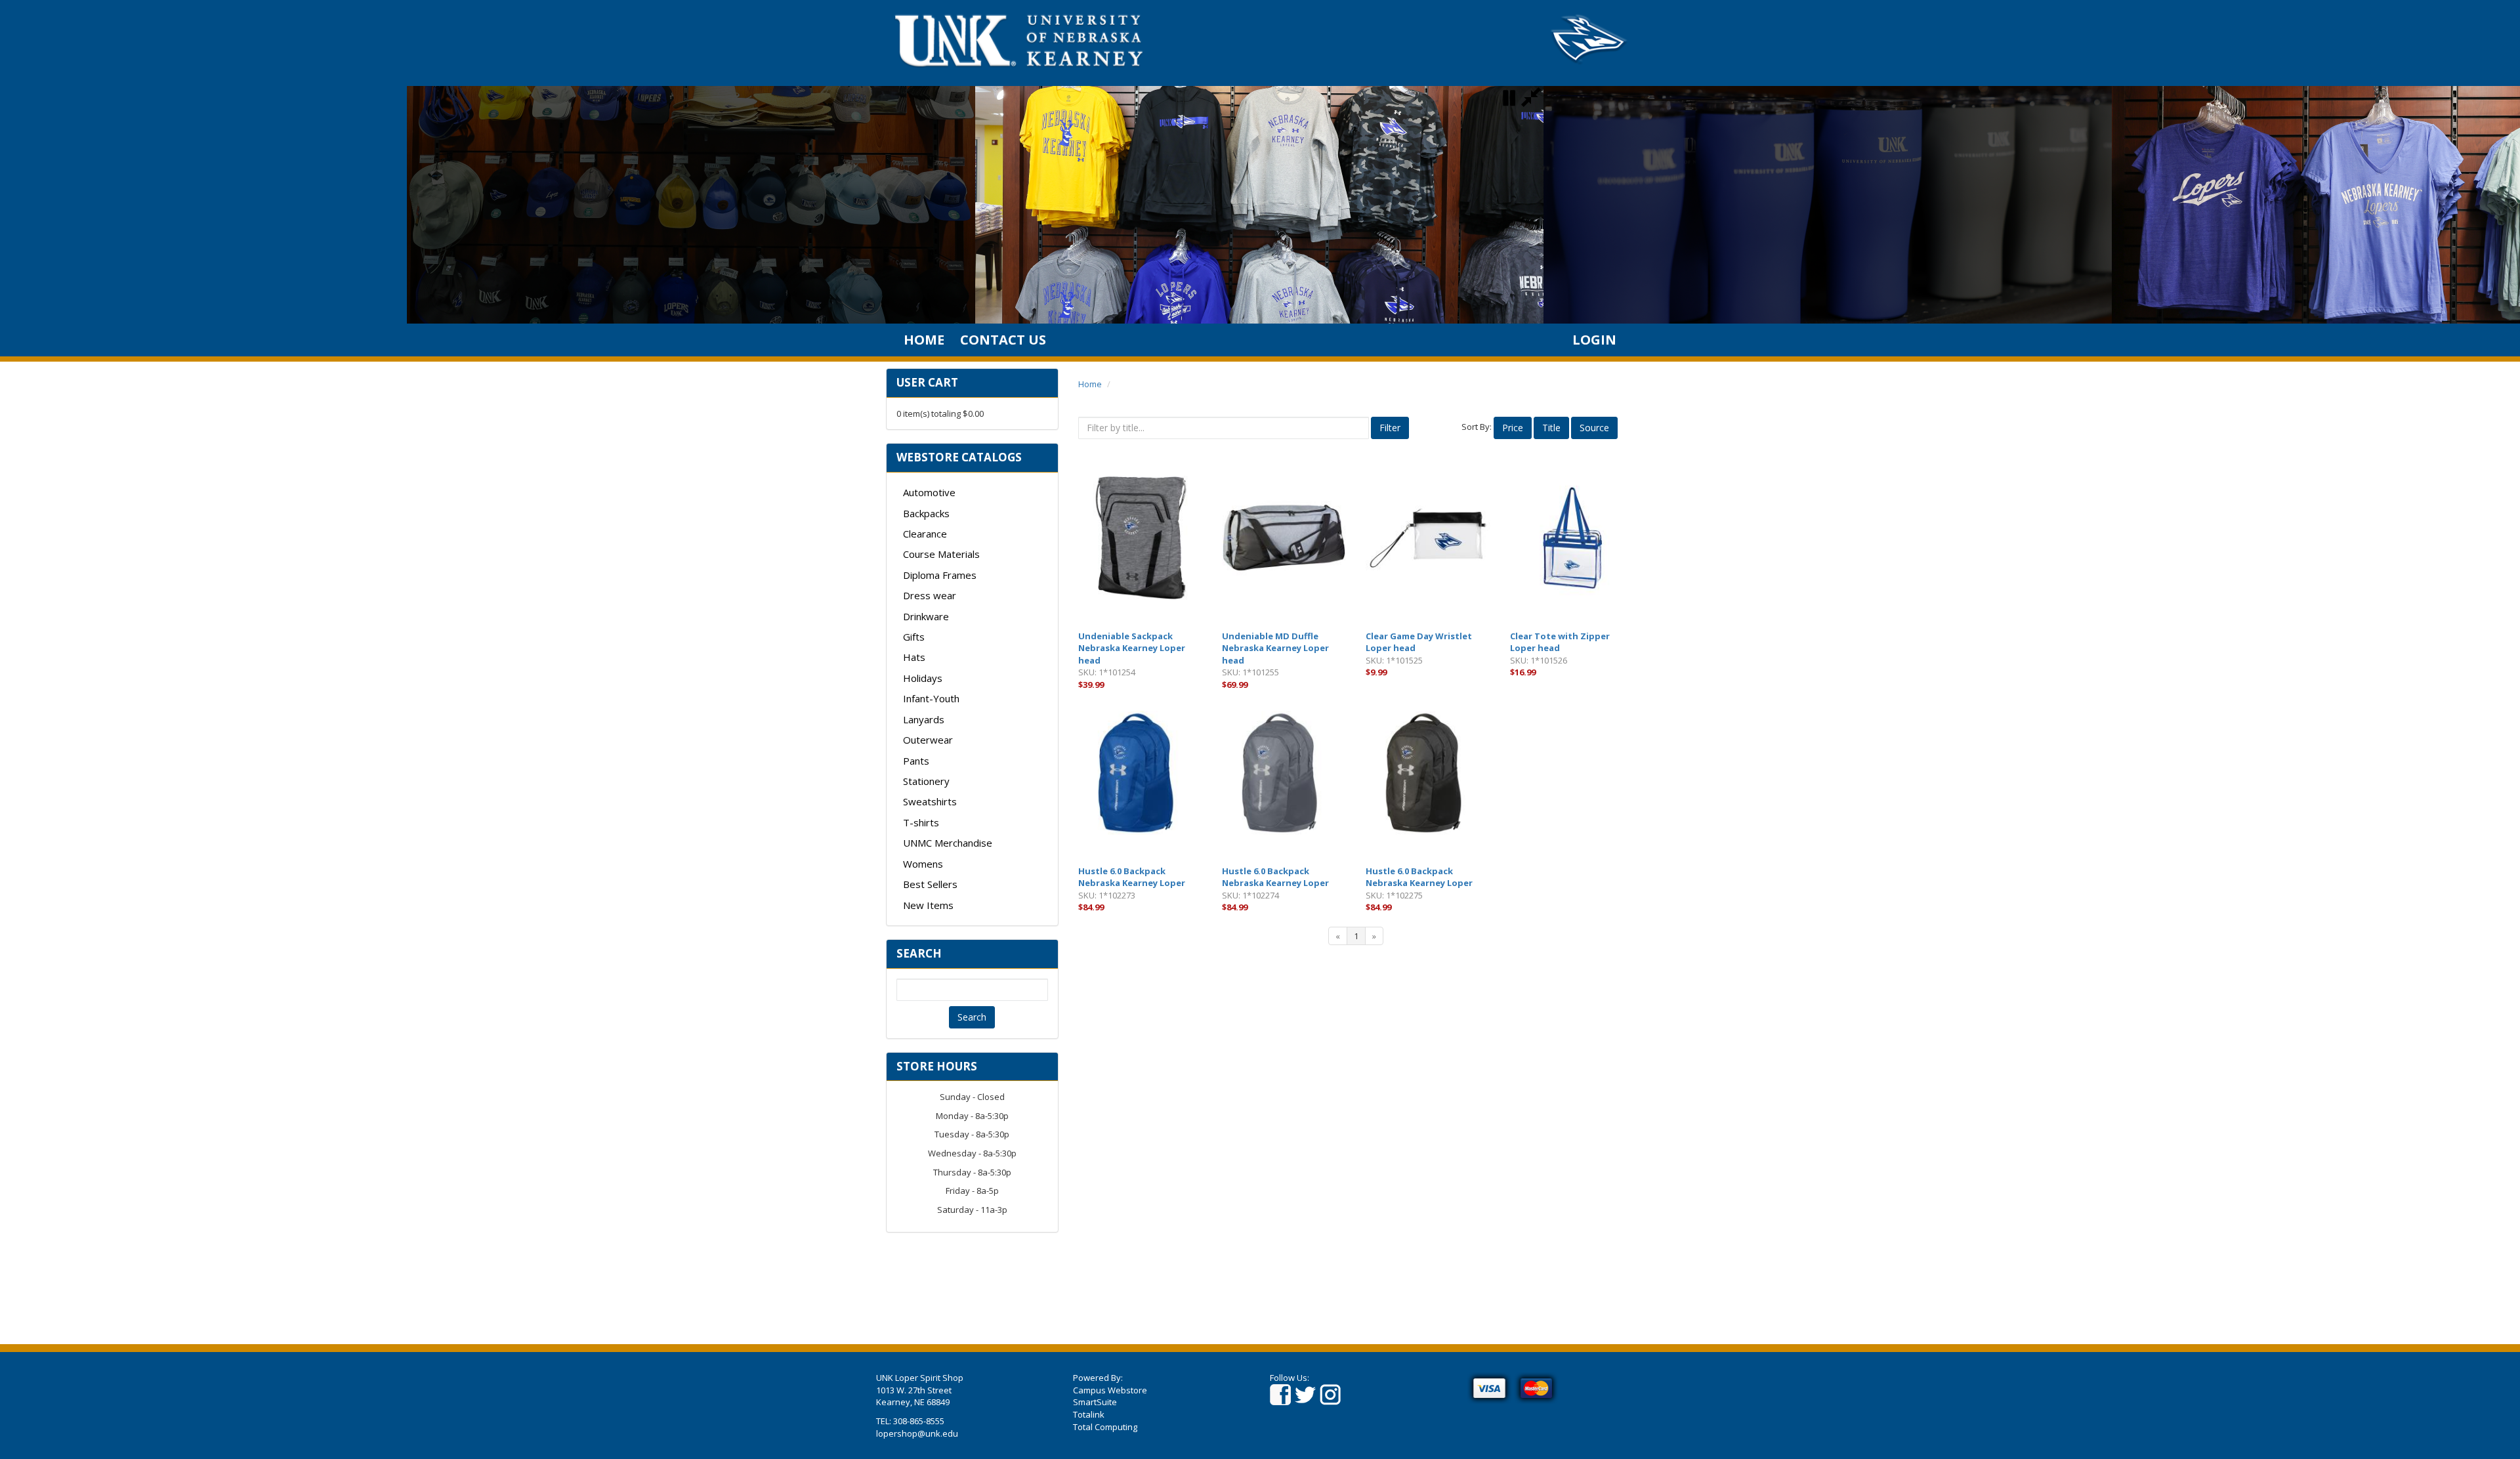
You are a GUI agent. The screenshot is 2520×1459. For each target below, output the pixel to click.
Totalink (1089, 1414)
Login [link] (1594, 340)
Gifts (914, 637)
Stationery (926, 781)
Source (1594, 428)
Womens (923, 864)
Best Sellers (930, 884)
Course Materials (941, 554)
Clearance (925, 534)
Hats (914, 657)
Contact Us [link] (1003, 340)
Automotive (929, 492)
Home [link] (924, 340)
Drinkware (926, 616)
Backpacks (926, 513)
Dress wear (930, 595)
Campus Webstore (1110, 1390)
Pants (916, 761)
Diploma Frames (940, 575)
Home (1090, 384)
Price (1513, 428)
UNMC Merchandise (948, 843)
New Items (928, 905)
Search (972, 1017)
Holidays (923, 678)
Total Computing (1105, 1427)
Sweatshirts (930, 801)
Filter (1390, 428)
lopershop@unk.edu (917, 1433)
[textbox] (972, 990)
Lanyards (924, 719)
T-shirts (921, 822)
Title (1551, 428)
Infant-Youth (931, 698)
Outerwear (928, 740)
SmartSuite (1095, 1402)
